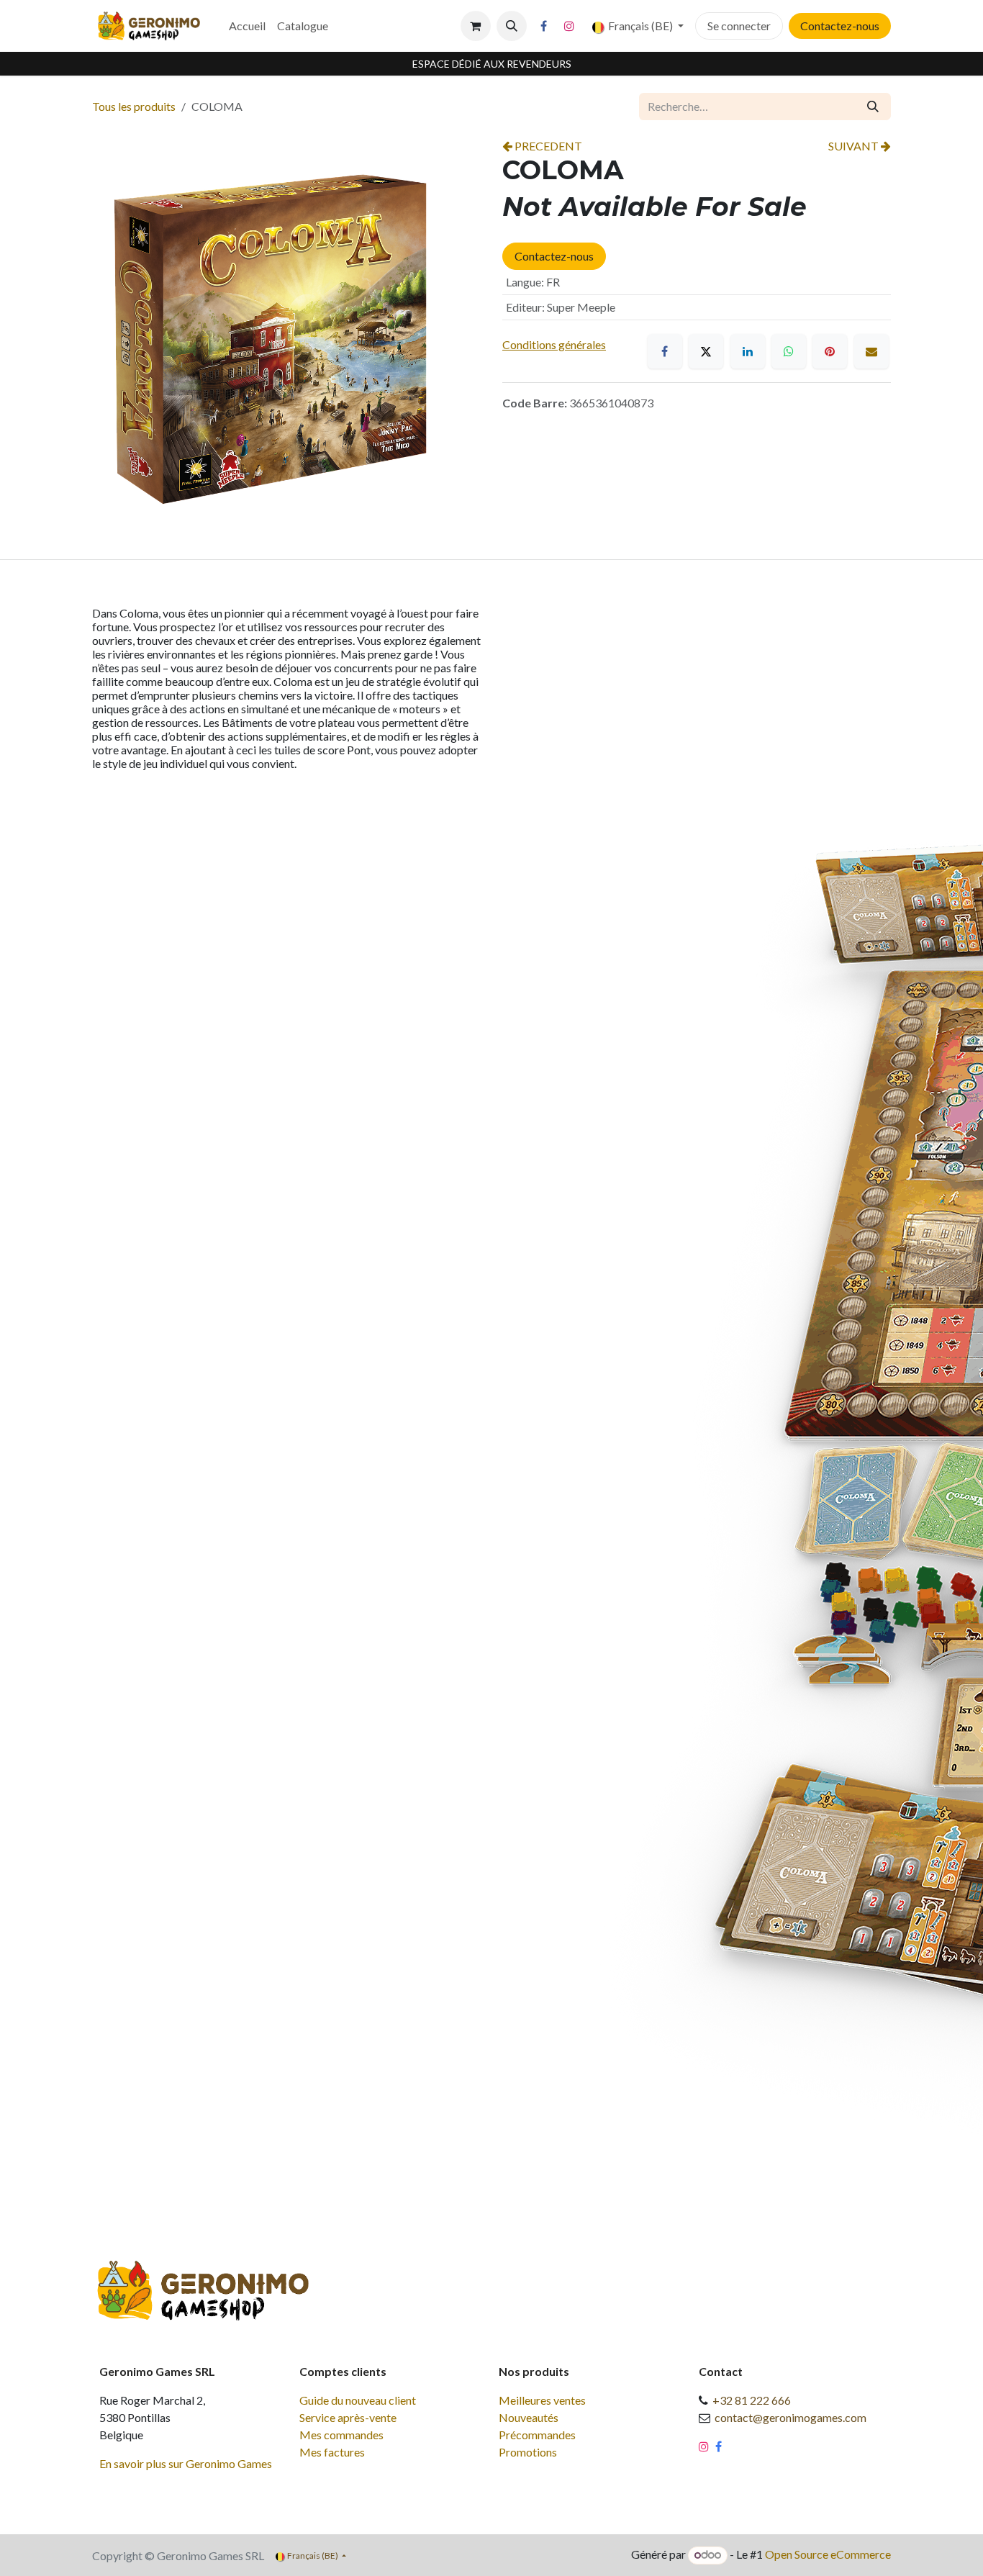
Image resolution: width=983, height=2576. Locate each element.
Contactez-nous (840, 26)
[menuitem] (247, 26)
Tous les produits (134, 106)
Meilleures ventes (542, 2400)
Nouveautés (529, 2417)
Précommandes (537, 2435)
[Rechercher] (873, 107)
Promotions (528, 2452)
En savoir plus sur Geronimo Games (186, 2463)
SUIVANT (855, 146)
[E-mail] (871, 351)
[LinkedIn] (748, 351)
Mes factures (332, 2452)
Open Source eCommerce (828, 2554)
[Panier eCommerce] (476, 26)
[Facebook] (544, 26)
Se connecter (739, 26)
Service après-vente (348, 2417)
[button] (512, 26)
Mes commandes (341, 2435)
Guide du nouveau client (358, 2400)
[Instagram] (569, 26)
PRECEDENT (547, 146)
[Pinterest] (830, 351)
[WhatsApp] (789, 351)
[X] (706, 351)
